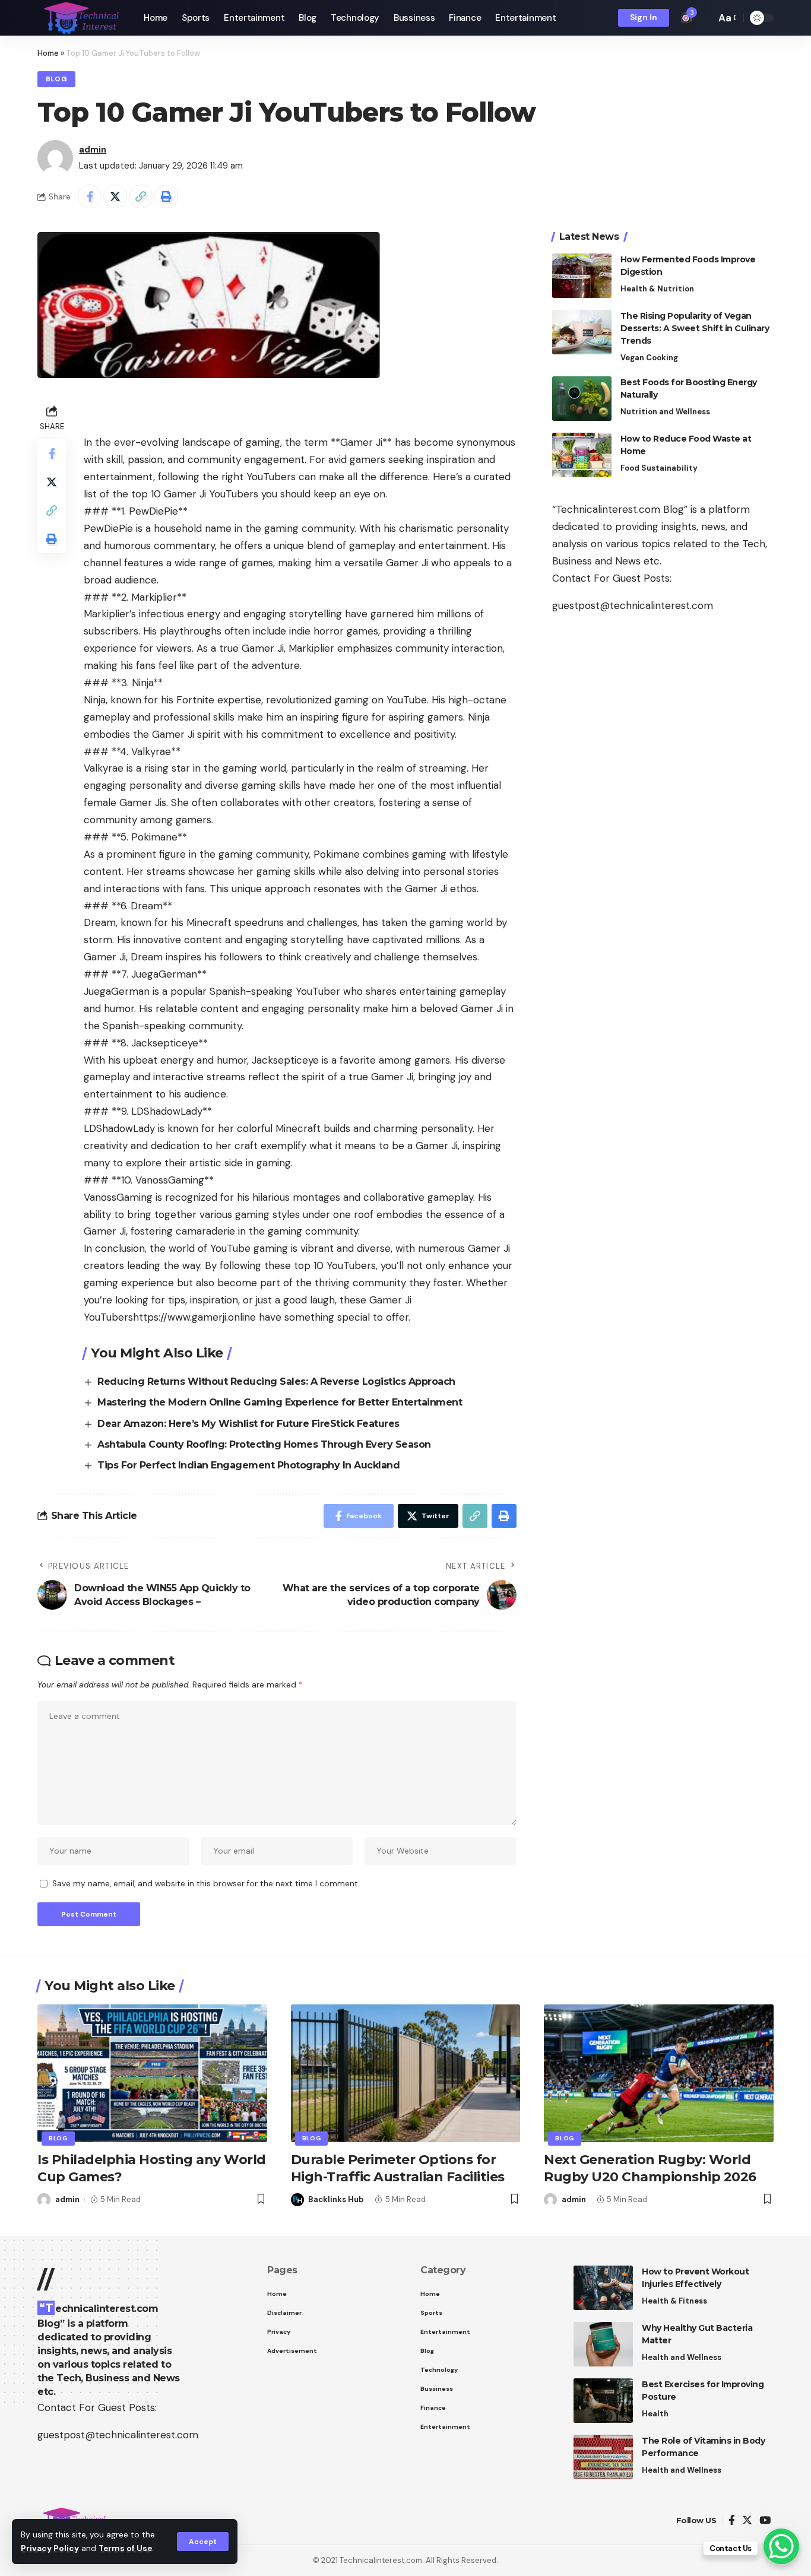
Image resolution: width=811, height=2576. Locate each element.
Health (655, 2414)
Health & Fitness (674, 2301)
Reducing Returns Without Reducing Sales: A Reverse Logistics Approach (276, 1381)
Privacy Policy (50, 2548)
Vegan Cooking (649, 358)
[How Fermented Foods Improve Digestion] (582, 276)
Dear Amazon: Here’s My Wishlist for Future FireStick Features (248, 1424)
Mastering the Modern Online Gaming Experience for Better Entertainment (280, 1402)
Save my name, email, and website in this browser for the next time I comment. (206, 1884)
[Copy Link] (141, 196)
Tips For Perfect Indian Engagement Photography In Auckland (248, 1465)
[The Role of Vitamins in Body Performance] (603, 2457)
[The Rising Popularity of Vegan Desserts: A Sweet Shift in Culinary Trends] (582, 332)
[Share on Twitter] (115, 196)
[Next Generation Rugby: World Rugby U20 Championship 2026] (659, 2073)
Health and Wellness (682, 2357)
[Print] (166, 196)
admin (93, 150)
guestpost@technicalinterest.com (633, 605)
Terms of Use (125, 2548)
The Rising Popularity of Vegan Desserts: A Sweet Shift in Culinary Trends (695, 328)
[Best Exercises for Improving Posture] (603, 2401)
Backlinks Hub (336, 2199)
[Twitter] (747, 2521)
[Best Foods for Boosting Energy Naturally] (582, 399)
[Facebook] (732, 2521)
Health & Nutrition (657, 289)
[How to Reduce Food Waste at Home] (582, 455)
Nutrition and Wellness (665, 412)
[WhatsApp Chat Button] (781, 2546)
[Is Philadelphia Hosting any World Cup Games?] (152, 2073)
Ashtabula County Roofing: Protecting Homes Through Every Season (264, 1444)
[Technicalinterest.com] (81, 18)
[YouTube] (765, 2521)
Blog (57, 79)
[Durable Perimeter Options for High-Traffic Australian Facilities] (406, 2073)
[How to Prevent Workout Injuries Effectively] (603, 2288)
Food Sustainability (659, 468)
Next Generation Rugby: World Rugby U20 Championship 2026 (650, 2168)
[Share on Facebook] (90, 196)
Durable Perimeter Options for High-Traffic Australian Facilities (398, 2168)
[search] (704, 18)
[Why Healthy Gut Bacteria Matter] (603, 2344)
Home (48, 53)
